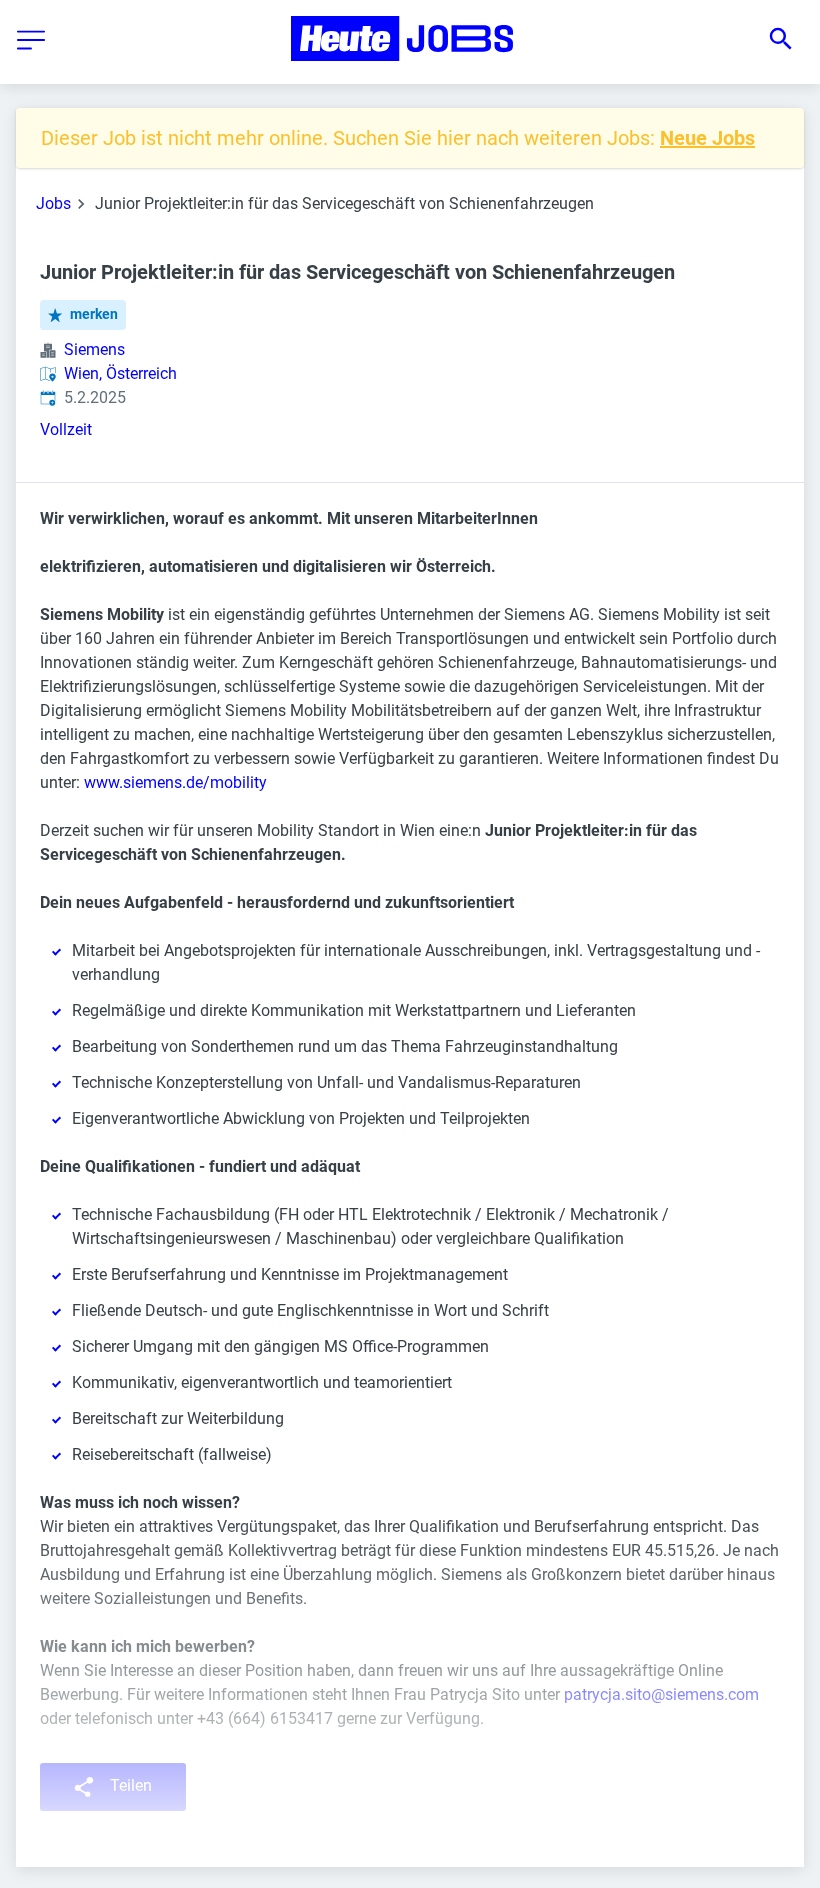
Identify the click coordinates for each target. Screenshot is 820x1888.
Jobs (53, 203)
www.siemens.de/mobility (175, 782)
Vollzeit (66, 429)
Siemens (94, 349)
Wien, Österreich (120, 373)
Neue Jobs (707, 138)
